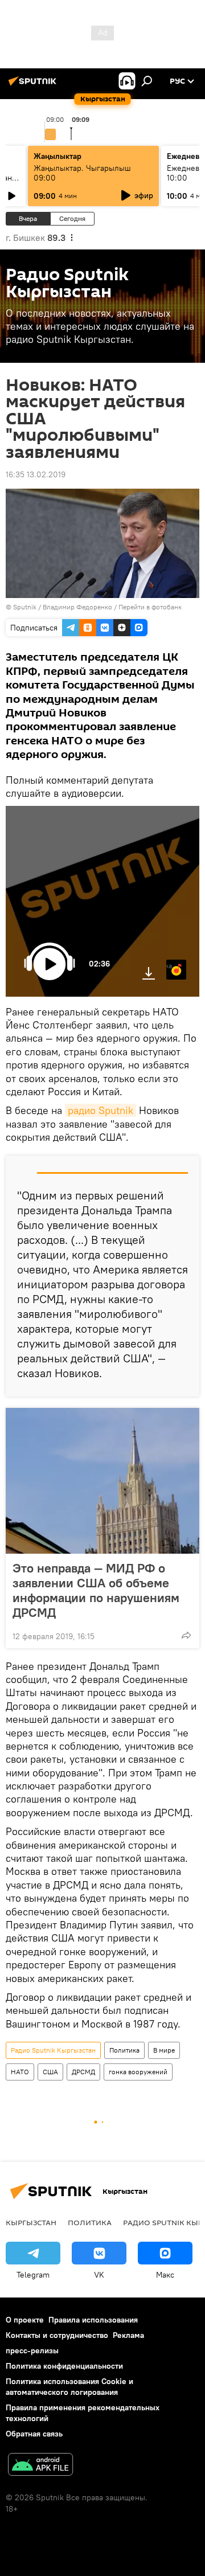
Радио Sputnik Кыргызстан (53, 2050)
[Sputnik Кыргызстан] (34, 85)
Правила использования (93, 2320)
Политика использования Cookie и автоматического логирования (69, 2387)
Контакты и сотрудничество (57, 2335)
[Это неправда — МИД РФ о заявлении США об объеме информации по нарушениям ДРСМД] (102, 1481)
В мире (164, 2050)
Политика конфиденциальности (64, 2366)
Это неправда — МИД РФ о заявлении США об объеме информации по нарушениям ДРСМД (96, 1590)
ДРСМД (83, 2072)
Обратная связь (34, 2434)
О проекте (25, 2320)
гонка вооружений (138, 2072)
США (50, 2072)
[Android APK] (40, 2466)
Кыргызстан (31, 2222)
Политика (124, 2050)
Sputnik (25, 607)
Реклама (128, 2335)
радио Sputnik (101, 1110)
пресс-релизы (32, 2350)
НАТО (20, 2072)
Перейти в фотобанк (150, 607)
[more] (186, 1635)
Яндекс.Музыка (169, 966)
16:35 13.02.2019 (36, 474)
